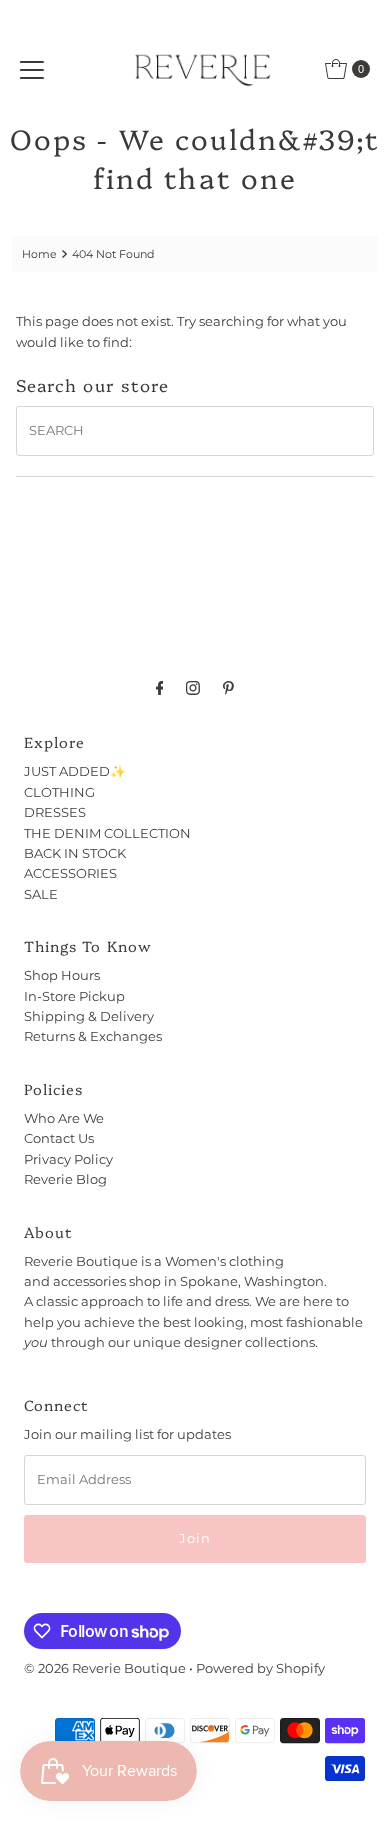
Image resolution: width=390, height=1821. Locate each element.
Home (39, 254)
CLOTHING (59, 792)
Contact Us (59, 1138)
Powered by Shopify (260, 1668)
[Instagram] (193, 688)
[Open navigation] (32, 69)
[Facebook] (160, 688)
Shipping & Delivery (89, 1016)
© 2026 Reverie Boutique (105, 1668)
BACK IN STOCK (75, 853)
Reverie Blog (65, 1179)
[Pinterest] (228, 688)
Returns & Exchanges (93, 1036)
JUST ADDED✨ (75, 771)
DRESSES (55, 812)
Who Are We (64, 1118)
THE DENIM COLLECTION (107, 833)
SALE (41, 894)
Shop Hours (62, 975)
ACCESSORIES (70, 873)
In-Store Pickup (74, 996)
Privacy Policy (68, 1159)
